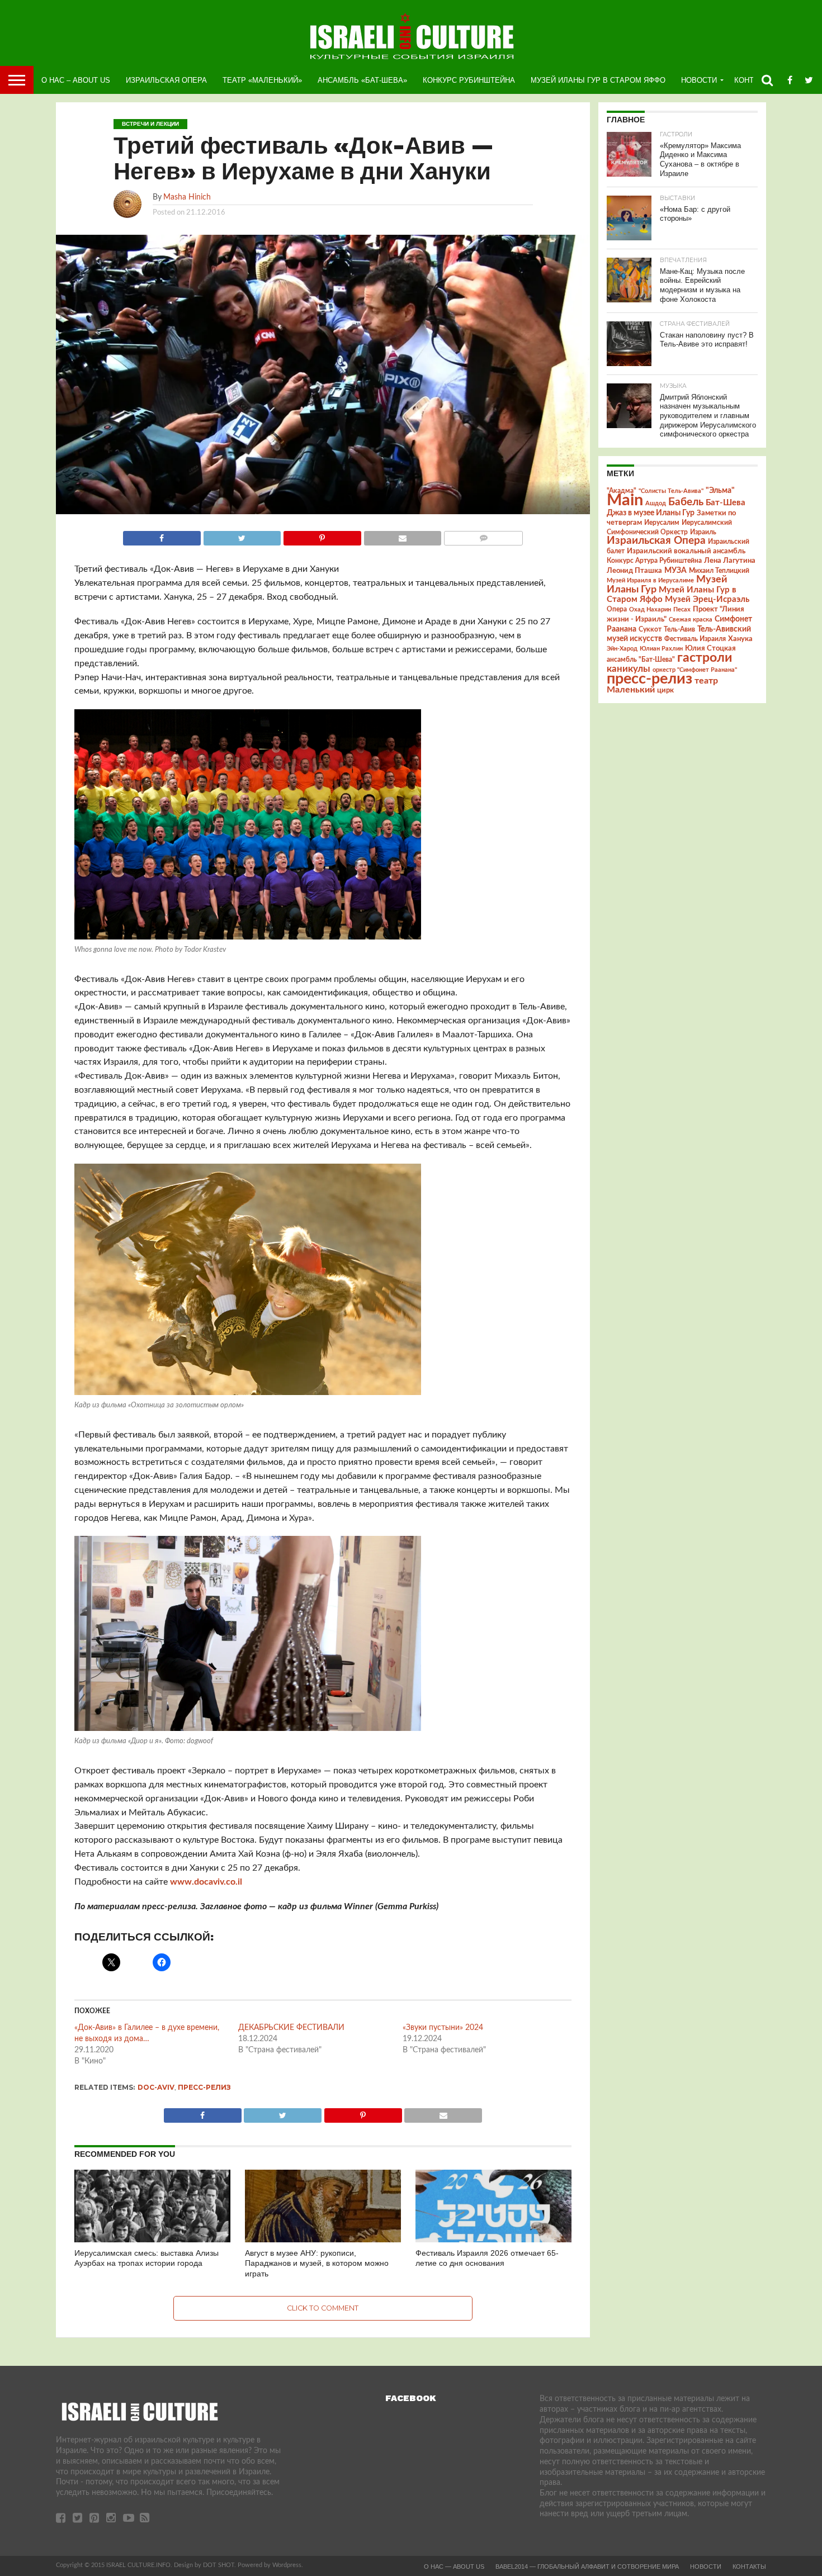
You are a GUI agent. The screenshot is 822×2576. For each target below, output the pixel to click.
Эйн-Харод (622, 649)
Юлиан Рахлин (661, 649)
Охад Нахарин (650, 609)
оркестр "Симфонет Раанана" (695, 670)
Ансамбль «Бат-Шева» (362, 80)
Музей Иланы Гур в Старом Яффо (598, 80)
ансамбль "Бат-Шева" (641, 660)
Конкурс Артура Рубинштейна (654, 561)
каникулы (629, 669)
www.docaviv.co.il (206, 1882)
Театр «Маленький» (262, 80)
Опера (617, 609)
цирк (665, 690)
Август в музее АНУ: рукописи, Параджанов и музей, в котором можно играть (317, 2263)
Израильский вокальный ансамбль (686, 551)
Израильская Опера (166, 80)
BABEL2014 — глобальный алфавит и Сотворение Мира (587, 2566)
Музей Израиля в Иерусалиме (650, 580)
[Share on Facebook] (162, 535)
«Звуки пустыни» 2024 (443, 2028)
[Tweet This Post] (242, 535)
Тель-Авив (679, 629)
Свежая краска (691, 620)
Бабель (686, 502)
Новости (699, 80)
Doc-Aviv (156, 2087)
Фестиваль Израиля (695, 639)
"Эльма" (720, 491)
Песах (682, 609)
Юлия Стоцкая (710, 648)
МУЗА (675, 571)
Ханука (740, 639)
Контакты (749, 2566)
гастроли (705, 658)
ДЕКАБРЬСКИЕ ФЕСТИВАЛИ (291, 2028)
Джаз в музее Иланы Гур (651, 513)
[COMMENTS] (483, 535)
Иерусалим (662, 523)
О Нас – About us (76, 80)
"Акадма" (622, 491)
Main (625, 500)
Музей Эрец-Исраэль (707, 599)
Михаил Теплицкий (719, 571)
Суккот (650, 629)
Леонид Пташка (634, 571)
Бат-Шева (726, 503)
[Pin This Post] (322, 535)
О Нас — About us (454, 2566)
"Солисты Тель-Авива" (671, 491)
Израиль (703, 532)
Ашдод (656, 503)
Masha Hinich (187, 197)
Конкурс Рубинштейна (469, 80)
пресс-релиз (204, 2087)
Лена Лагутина (730, 561)
